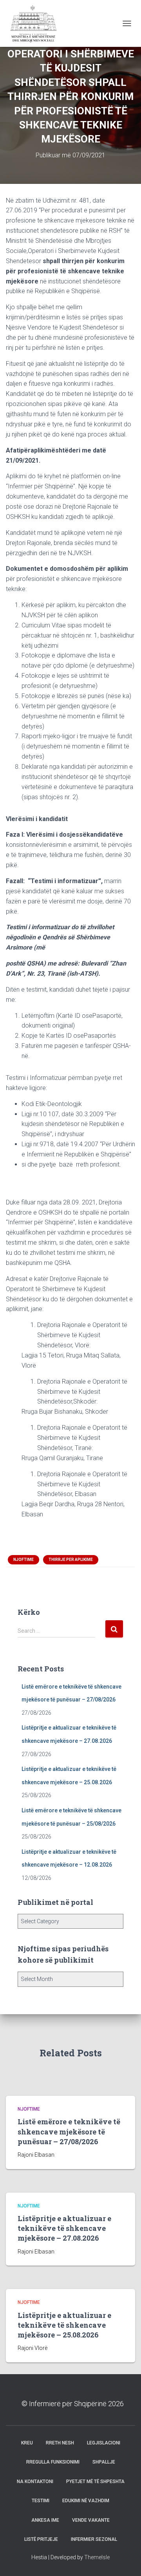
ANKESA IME (45, 2520)
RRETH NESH (60, 2443)
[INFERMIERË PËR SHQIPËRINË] (35, 23)
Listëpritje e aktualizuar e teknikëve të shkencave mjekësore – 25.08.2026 (64, 2325)
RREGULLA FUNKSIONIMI (53, 2462)
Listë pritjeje (41, 2539)
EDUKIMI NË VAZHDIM (86, 2501)
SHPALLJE (104, 2462)
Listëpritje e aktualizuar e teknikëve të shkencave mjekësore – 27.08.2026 (64, 2228)
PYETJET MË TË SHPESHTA (95, 2482)
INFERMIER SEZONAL (94, 2539)
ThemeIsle (97, 2557)
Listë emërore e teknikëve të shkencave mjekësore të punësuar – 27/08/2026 (69, 2131)
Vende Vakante (91, 2520)
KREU (27, 2443)
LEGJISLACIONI (104, 2443)
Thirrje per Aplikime (71, 1560)
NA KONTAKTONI (35, 2482)
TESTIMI (41, 2501)
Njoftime (23, 1560)
